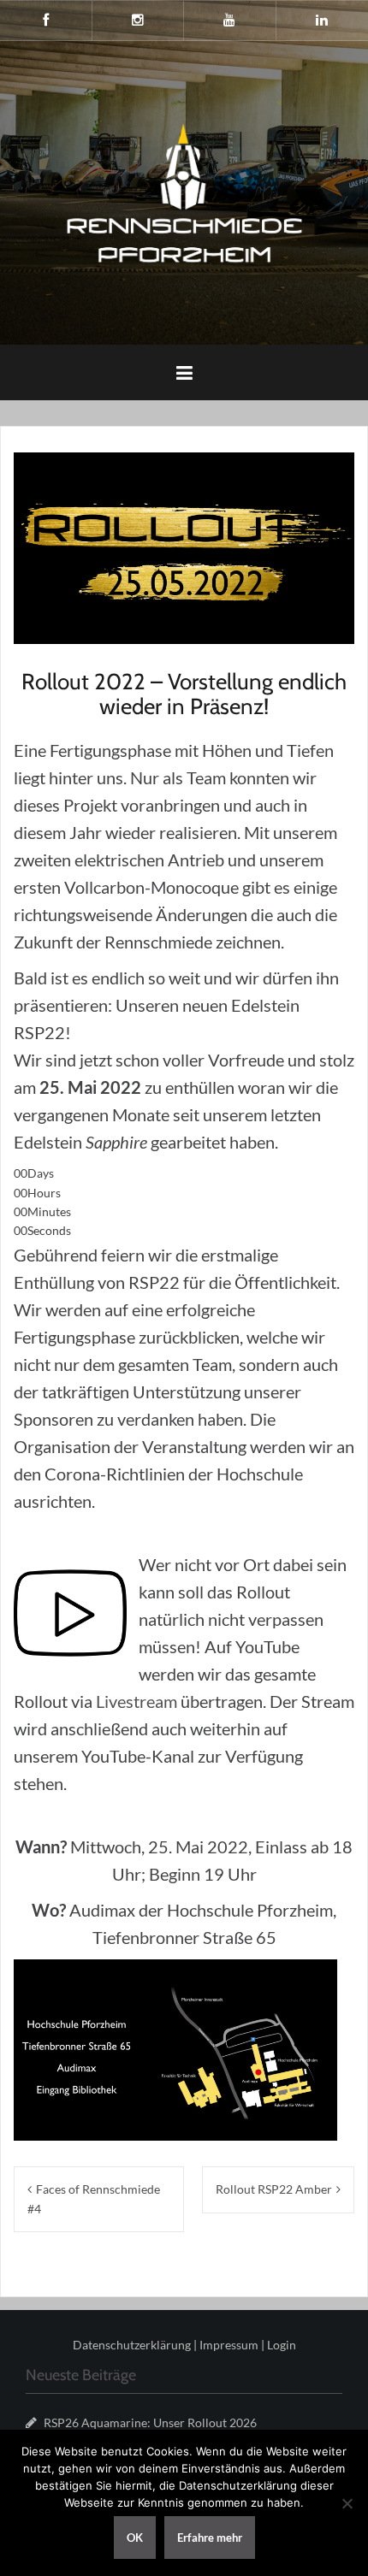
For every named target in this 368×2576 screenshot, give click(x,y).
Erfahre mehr (210, 2538)
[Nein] (347, 2503)
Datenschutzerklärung (132, 2345)
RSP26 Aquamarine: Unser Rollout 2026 (150, 2422)
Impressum (229, 2345)
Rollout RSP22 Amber (274, 2189)
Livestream (138, 1701)
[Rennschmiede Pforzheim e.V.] (184, 191)
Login (282, 2345)
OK (135, 2538)
